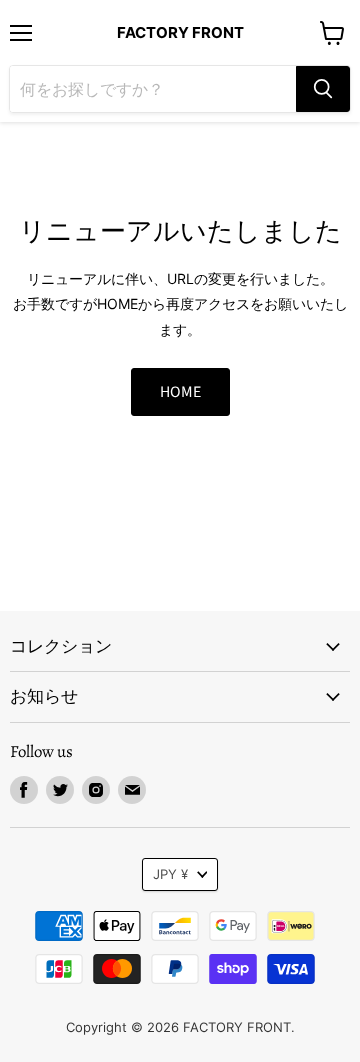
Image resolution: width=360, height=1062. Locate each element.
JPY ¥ (170, 874)
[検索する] (323, 89)
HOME (180, 392)
